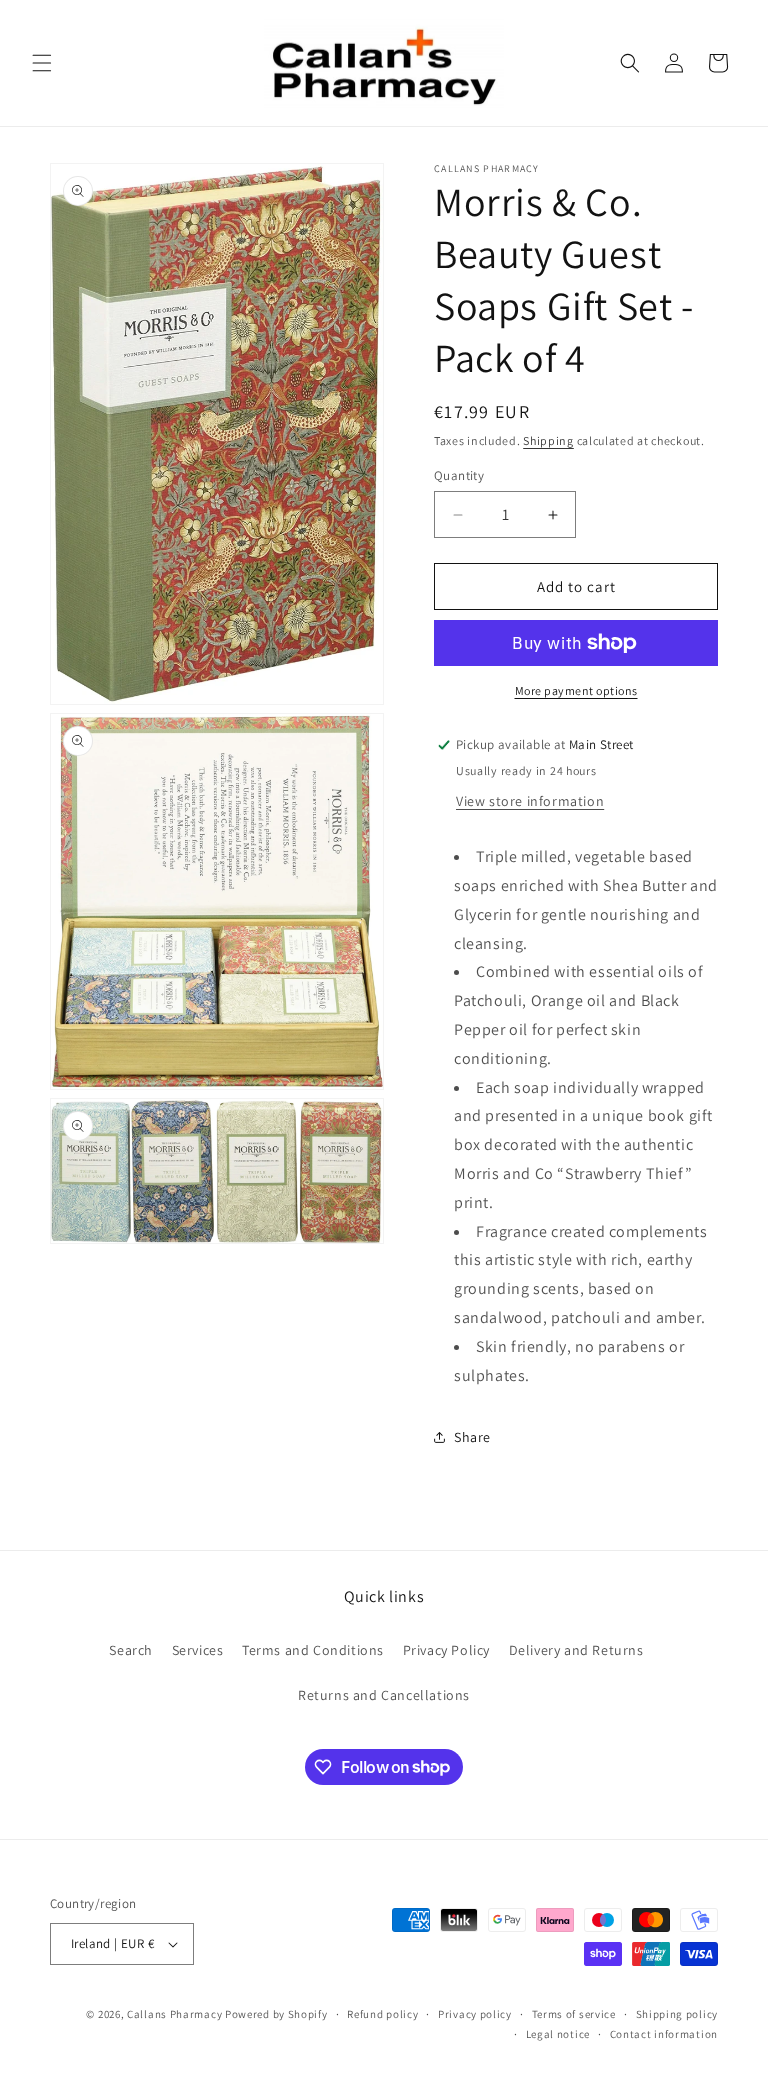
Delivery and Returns (576, 1650)
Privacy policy (475, 2014)
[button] (42, 63)
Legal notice (558, 2034)
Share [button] (472, 1437)
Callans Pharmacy (174, 2014)
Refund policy (382, 2014)
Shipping (548, 440)
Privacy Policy (446, 1650)
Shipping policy (677, 2014)
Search (131, 1650)
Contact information (664, 2034)
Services (198, 1650)
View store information (530, 801)
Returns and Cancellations (384, 1695)
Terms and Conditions (313, 1650)
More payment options (576, 690)
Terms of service (574, 2014)
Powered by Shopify (276, 2014)
